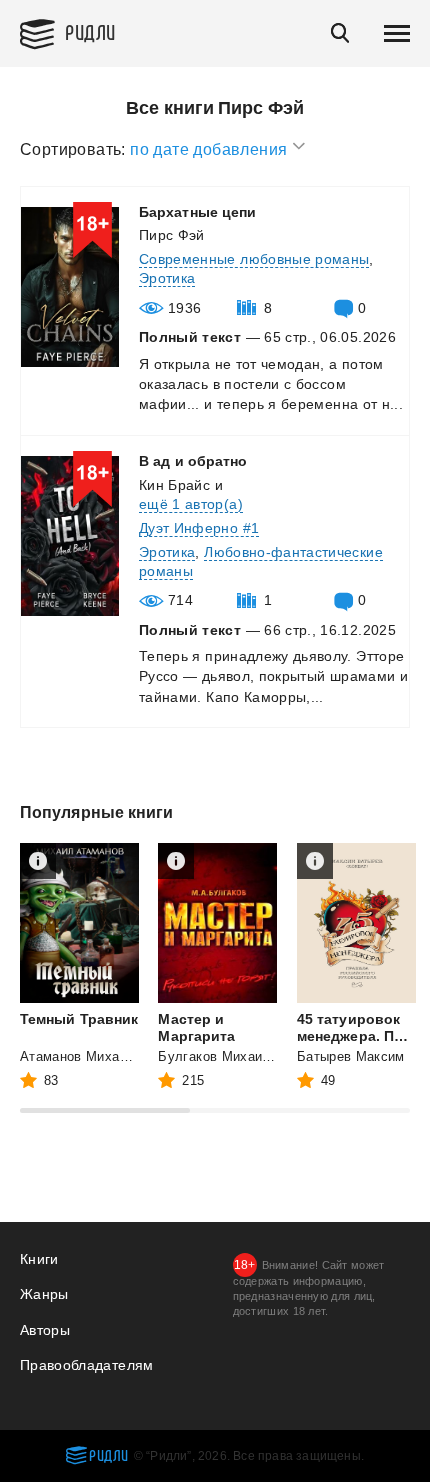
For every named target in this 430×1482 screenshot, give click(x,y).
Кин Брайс (174, 485)
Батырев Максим (351, 1056)
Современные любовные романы (254, 259)
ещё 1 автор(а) (191, 504)
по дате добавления (211, 149)
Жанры (44, 1294)
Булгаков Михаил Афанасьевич (259, 1056)
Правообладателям (87, 1365)
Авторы (45, 1330)
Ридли (90, 31)
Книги (39, 1259)
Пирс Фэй (172, 235)
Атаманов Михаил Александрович (129, 1056)
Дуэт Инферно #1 (199, 528)
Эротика (167, 278)
